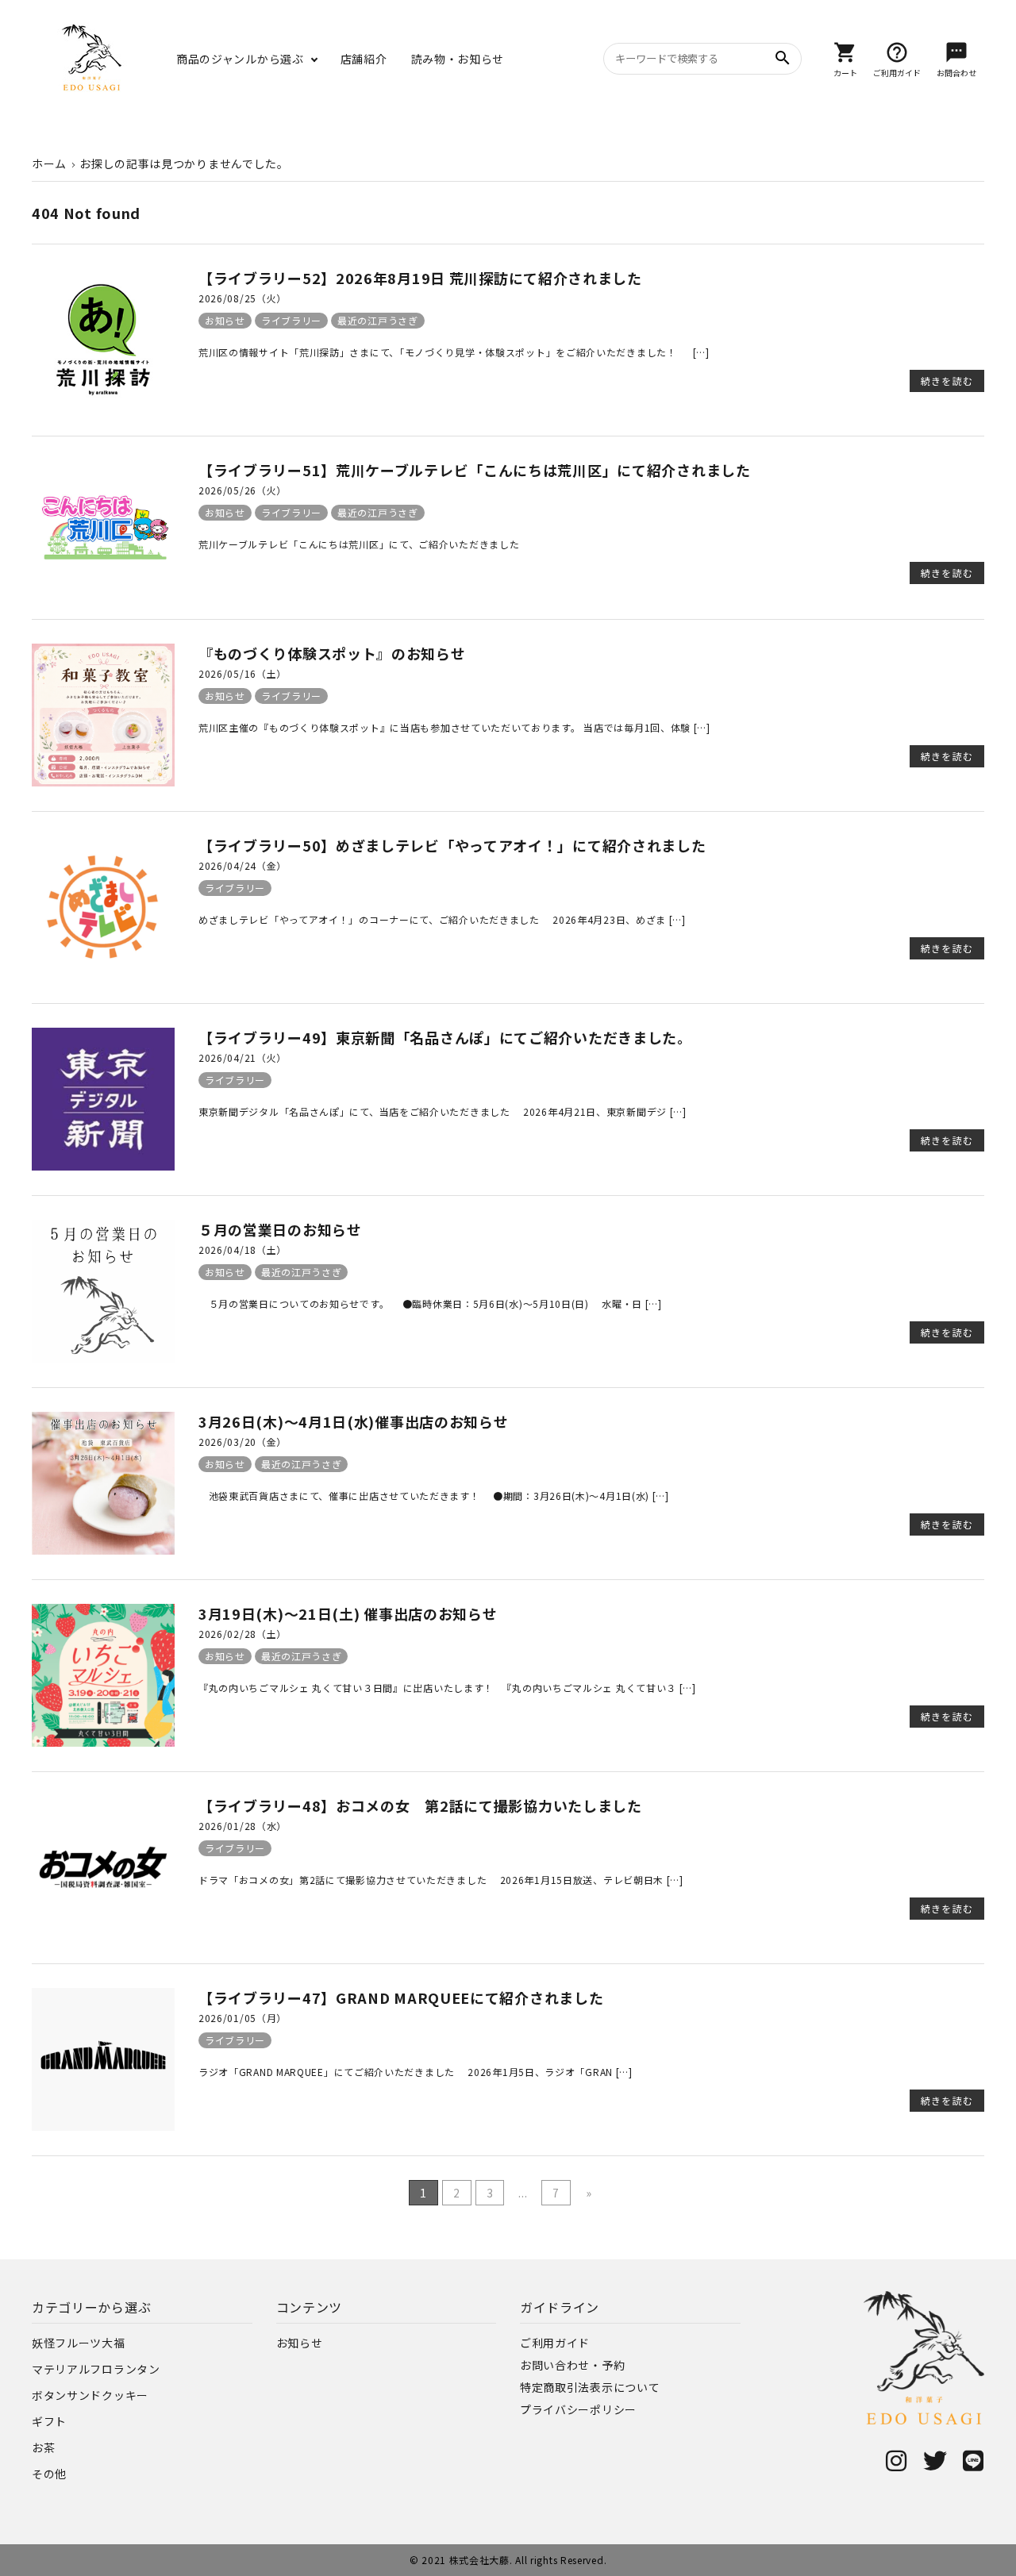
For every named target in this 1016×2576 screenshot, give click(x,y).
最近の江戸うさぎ (378, 320)
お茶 (43, 2447)
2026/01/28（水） (242, 1826)
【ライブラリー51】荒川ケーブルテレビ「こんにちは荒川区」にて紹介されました (475, 470)
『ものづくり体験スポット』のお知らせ (332, 653)
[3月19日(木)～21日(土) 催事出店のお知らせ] (103, 1742)
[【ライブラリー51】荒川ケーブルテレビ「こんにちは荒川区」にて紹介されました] (103, 590)
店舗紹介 (364, 59)
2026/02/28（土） (242, 1634)
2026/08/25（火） (242, 298)
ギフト (49, 2421)
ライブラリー (291, 320)
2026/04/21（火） (242, 1057)
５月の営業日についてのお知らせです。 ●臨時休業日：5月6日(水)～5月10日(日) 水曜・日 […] (430, 1303)
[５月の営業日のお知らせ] (103, 1358)
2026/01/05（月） (242, 2018)
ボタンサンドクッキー (90, 2395)
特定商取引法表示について (590, 2387)
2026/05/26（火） (242, 490)
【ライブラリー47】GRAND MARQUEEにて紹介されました (401, 1997)
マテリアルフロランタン (96, 2369)
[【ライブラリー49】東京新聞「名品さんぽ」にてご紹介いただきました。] (103, 1166)
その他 (49, 2474)
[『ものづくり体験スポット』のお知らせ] (103, 782)
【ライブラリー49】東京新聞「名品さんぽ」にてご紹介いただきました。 (445, 1037)
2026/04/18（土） (242, 1250)
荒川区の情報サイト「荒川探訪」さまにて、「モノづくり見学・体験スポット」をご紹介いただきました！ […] (454, 352)
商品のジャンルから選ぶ (240, 59)
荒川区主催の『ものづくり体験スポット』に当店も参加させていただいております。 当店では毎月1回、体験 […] (454, 727)
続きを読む (947, 381)
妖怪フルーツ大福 (79, 2343)
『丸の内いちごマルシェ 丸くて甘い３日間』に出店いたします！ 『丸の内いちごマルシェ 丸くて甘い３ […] (447, 1688)
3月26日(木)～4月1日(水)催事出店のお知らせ (354, 1421)
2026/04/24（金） (242, 865)
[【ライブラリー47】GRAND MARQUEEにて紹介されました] (103, 2126)
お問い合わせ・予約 (572, 2365)
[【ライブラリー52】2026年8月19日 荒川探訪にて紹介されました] (103, 406)
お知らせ (225, 320)
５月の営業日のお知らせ (280, 1229)
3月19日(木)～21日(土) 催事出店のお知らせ (348, 1613)
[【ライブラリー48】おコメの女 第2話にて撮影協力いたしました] (103, 1934)
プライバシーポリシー (578, 2409)
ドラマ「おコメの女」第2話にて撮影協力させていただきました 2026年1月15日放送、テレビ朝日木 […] (441, 1880)
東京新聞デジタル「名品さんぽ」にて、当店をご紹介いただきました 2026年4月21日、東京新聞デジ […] (443, 1111)
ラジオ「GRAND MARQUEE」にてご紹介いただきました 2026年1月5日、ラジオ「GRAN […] (416, 2072)
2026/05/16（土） (242, 673)
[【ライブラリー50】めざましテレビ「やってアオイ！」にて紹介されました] (103, 974)
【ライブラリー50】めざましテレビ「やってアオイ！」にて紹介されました (452, 845)
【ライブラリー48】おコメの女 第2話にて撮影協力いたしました (420, 1805)
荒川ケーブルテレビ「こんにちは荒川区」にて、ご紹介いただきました (359, 544)
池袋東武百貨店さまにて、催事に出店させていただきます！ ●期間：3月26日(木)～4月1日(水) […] (434, 1496)
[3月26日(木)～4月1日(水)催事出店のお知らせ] (103, 1550)
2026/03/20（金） (242, 1442)
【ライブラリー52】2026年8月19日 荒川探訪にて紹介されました (420, 278)
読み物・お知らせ (458, 59)
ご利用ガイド (555, 2343)
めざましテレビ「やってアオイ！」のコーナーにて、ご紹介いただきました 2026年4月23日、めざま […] (442, 919)
